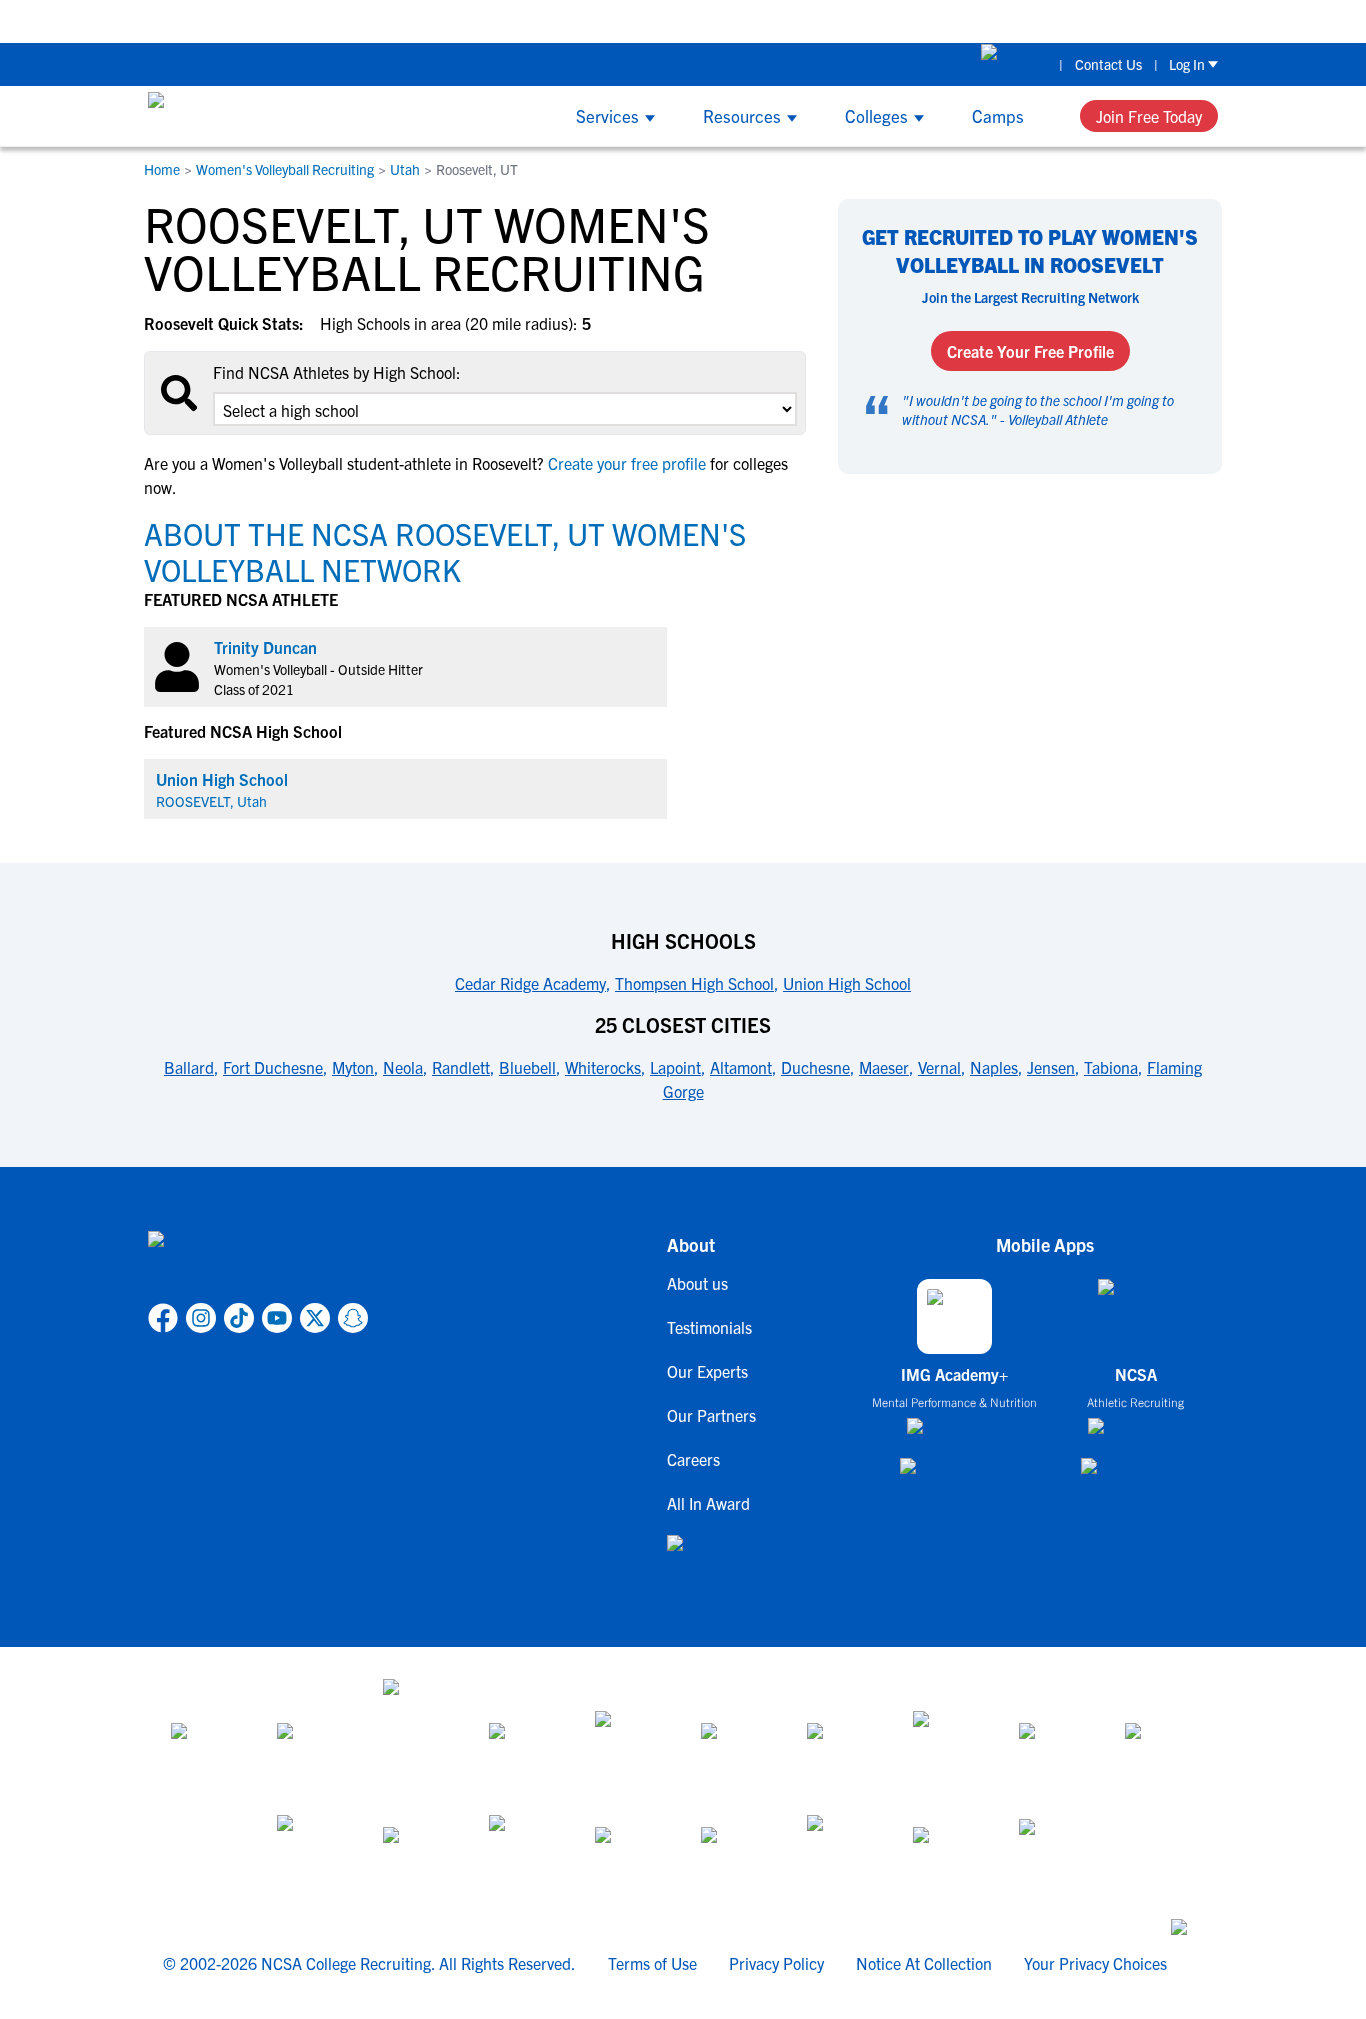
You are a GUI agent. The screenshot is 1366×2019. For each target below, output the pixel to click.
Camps (998, 115)
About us (697, 1283)
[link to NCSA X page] (315, 1318)
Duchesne (815, 1067)
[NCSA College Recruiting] (223, 116)
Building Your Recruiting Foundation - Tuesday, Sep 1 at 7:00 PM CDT (1064, 20)
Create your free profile (627, 463)
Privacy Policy (776, 1963)
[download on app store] (954, 1434)
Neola (403, 1067)
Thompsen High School (694, 983)
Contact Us (1108, 64)
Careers (693, 1459)
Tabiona (1111, 1067)
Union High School (222, 779)
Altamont (741, 1067)
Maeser (884, 1067)
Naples (994, 1067)
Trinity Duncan (265, 647)
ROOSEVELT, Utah (211, 801)
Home (162, 169)
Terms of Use (652, 1963)
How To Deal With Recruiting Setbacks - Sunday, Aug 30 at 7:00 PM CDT (565, 20)
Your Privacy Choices (1095, 1963)
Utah (405, 169)
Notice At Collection (924, 1963)
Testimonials (709, 1327)
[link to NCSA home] (258, 1263)
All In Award (708, 1503)
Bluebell (527, 1067)
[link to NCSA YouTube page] (277, 1318)
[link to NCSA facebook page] (163, 1318)
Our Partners (711, 1415)
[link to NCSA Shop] (1014, 64)
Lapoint (675, 1067)
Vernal (939, 1067)
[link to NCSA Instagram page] (201, 1318)
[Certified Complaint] (1054, 1851)
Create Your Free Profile (1030, 351)
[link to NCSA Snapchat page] (353, 1318)
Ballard (189, 1067)
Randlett (461, 1067)
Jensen (1051, 1067)
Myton (353, 1067)
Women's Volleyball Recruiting (285, 169)
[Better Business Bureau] (842, 1851)
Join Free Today (1149, 116)
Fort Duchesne (273, 1067)
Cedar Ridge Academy (530, 983)
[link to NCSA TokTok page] (239, 1318)
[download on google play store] (955, 1475)
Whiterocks (603, 1067)
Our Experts (707, 1371)
